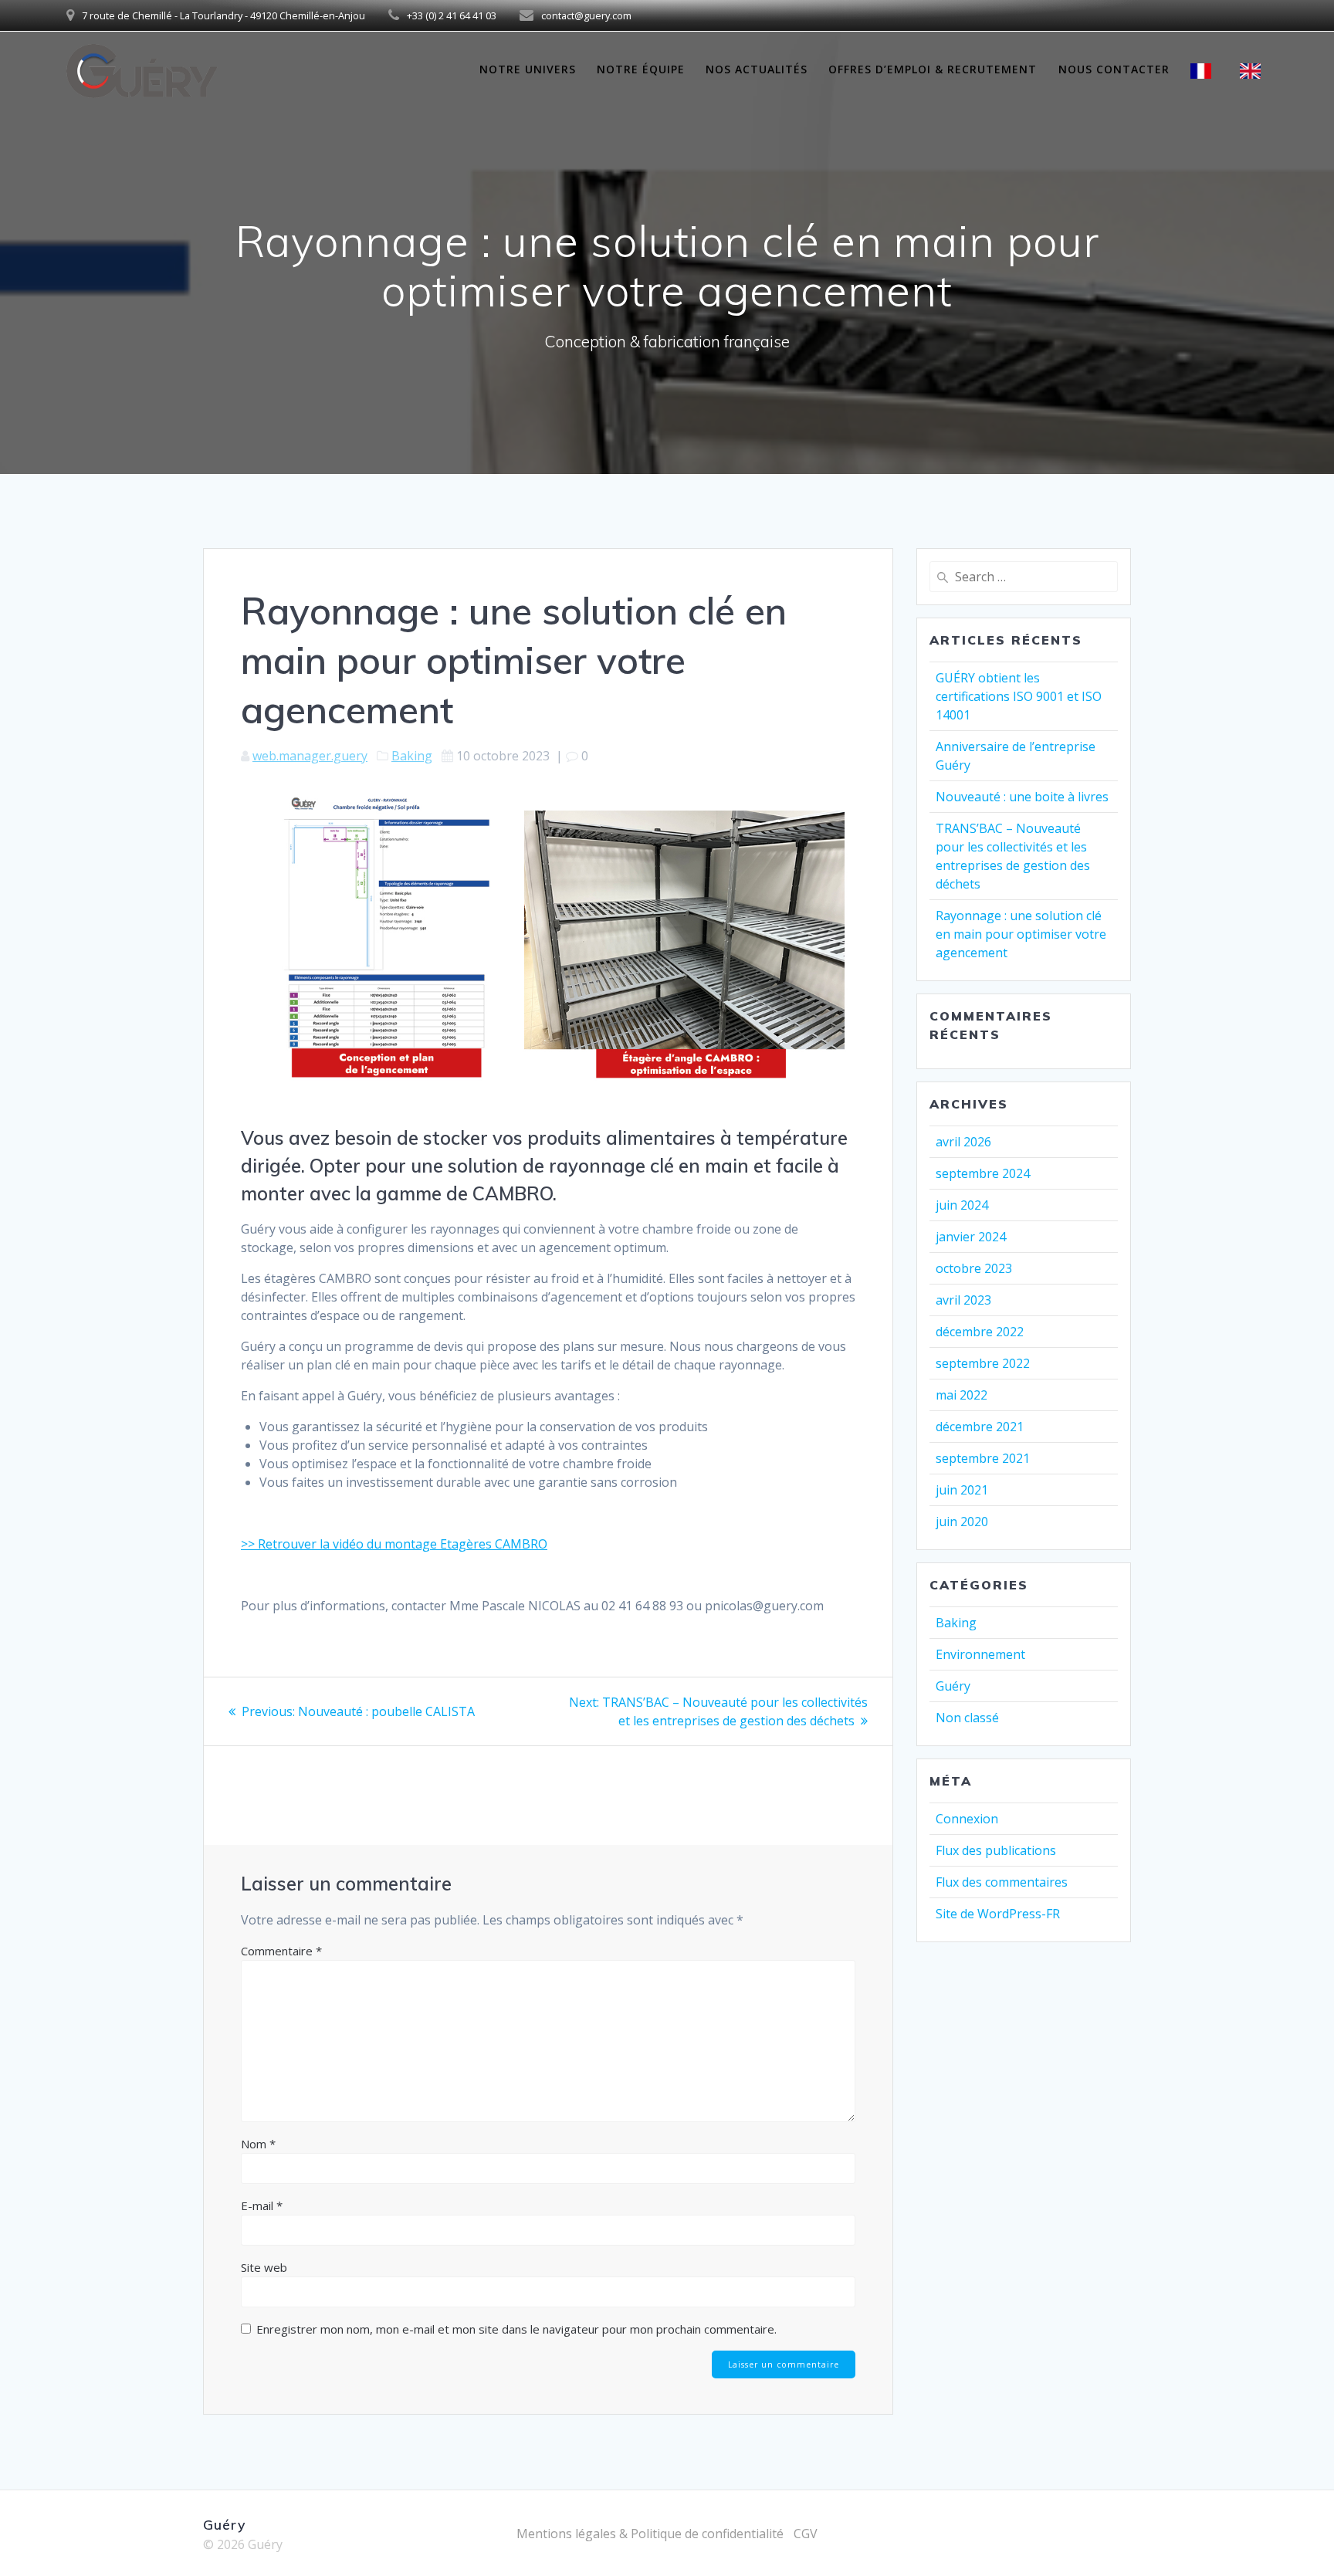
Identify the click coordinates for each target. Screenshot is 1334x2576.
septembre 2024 (983, 1173)
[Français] (1205, 71)
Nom (258, 2144)
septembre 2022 (983, 1363)
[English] (1254, 71)
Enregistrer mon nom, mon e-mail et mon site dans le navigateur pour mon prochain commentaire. (516, 2329)
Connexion (967, 1819)
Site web (264, 2267)
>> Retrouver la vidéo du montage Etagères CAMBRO (394, 1544)
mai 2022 (962, 1395)
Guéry (953, 1686)
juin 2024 (962, 1205)
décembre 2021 (980, 1427)
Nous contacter (1114, 69)
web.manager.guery (310, 756)
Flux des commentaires (1002, 1882)
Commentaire (281, 1951)
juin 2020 (962, 1522)
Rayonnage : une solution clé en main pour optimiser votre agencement (1021, 934)
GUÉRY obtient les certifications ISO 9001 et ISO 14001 (1019, 696)
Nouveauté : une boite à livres (1022, 797)
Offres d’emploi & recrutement (933, 69)
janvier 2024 (971, 1237)
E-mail (262, 2205)
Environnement (980, 1654)
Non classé (967, 1718)
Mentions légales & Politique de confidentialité (650, 2534)
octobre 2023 (974, 1268)
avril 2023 (963, 1300)
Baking (412, 756)
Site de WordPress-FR (998, 1914)
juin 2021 (962, 1490)
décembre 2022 (980, 1332)
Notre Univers (528, 69)
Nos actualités (757, 69)
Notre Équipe (641, 69)
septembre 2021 (983, 1458)
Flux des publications (996, 1850)
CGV (806, 2534)
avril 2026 (963, 1142)
